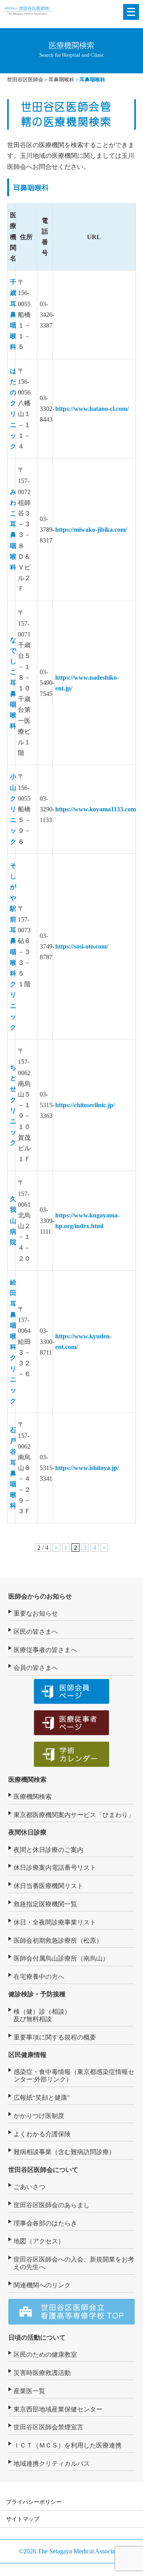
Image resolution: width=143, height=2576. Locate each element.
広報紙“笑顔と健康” (42, 2098)
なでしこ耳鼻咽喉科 (13, 683)
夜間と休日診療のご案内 (48, 1850)
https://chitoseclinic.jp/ (85, 1105)
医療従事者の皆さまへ (45, 1650)
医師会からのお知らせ (40, 1596)
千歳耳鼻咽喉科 (13, 314)
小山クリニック (13, 809)
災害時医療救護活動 (42, 2373)
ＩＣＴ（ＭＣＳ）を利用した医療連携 (68, 2445)
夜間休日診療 (27, 1832)
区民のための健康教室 (45, 2355)
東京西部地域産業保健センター (58, 2409)
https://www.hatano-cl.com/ (92, 409)
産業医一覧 (29, 2391)
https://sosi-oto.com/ (82, 946)
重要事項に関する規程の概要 (55, 2037)
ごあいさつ (29, 2187)
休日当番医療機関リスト (48, 1886)
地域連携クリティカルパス (52, 2464)
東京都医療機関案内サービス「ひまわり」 (74, 1815)
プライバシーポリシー (34, 2502)
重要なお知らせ (36, 1613)
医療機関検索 (27, 1780)
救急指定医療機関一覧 (45, 1904)
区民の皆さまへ (36, 1632)
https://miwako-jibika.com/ (91, 530)
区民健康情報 (27, 2055)
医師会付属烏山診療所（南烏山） (61, 1958)
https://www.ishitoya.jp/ (87, 1468)
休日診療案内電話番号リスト (55, 1868)
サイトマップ (23, 2519)
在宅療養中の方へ (39, 1977)
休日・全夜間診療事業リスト (55, 1922)
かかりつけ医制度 (39, 2116)
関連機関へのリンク (42, 2285)
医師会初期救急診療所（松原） (58, 1941)
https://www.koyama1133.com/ (96, 809)
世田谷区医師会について (43, 2170)
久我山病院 (13, 1221)
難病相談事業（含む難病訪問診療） (64, 2152)
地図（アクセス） (39, 2241)
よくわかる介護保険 (42, 2134)
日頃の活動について (37, 2337)
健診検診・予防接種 (37, 1994)
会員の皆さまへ (36, 1668)
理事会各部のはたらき (45, 2223)
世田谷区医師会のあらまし (52, 2205)
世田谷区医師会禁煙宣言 (48, 2427)
